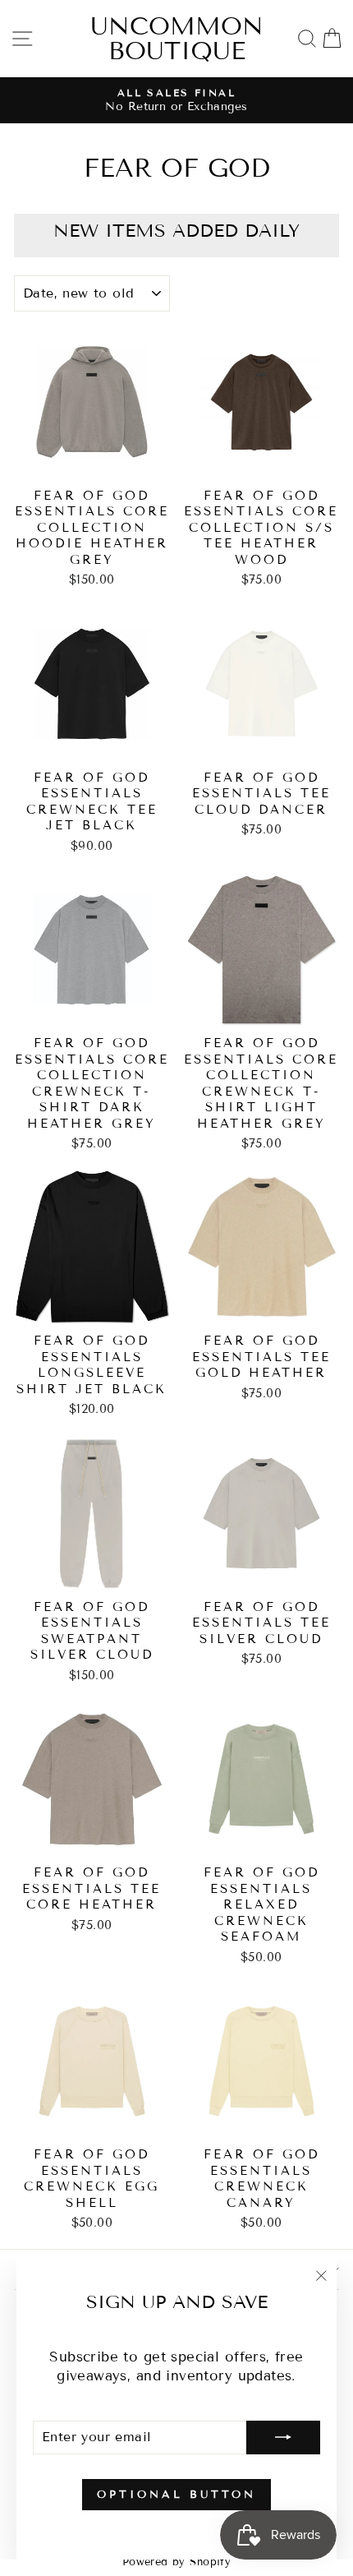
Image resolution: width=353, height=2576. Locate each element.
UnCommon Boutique (177, 39)
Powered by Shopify (176, 2562)
